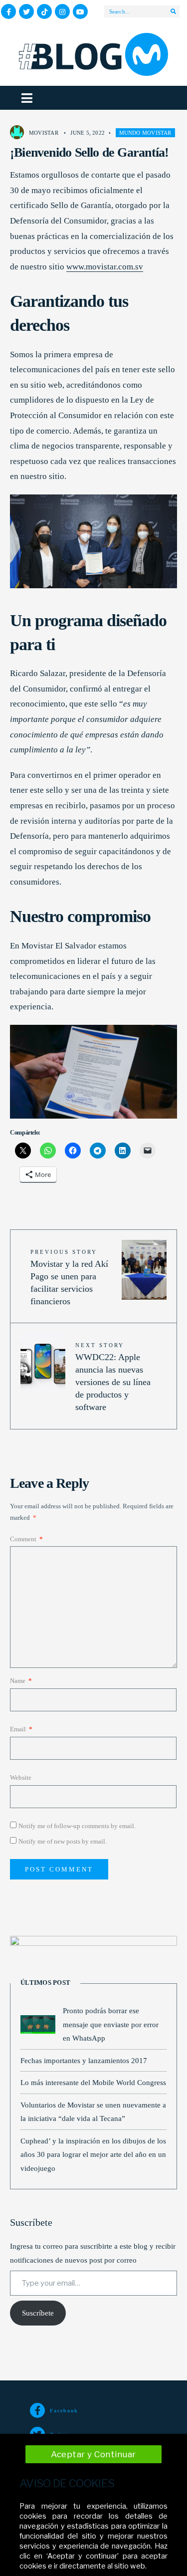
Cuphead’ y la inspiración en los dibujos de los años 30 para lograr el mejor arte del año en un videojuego (93, 2154)
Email (21, 1729)
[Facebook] (8, 11)
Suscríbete (38, 2313)
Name (21, 1681)
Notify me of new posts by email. (63, 1841)
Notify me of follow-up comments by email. (77, 1826)
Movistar (44, 133)
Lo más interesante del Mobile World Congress (93, 2082)
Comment (26, 1539)
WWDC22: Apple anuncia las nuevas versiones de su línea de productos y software (113, 1377)
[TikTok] (44, 11)
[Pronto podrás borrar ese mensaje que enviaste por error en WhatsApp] (38, 2024)
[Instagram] (62, 11)
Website (21, 1777)
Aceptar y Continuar (93, 2454)
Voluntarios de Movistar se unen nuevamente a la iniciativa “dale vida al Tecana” (93, 2112)
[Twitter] (26, 11)
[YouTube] (80, 11)
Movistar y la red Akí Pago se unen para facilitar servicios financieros (69, 1278)
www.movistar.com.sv (105, 267)
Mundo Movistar (145, 133)
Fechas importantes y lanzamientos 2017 (84, 2060)
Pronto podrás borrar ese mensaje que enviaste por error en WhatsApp (111, 2024)
